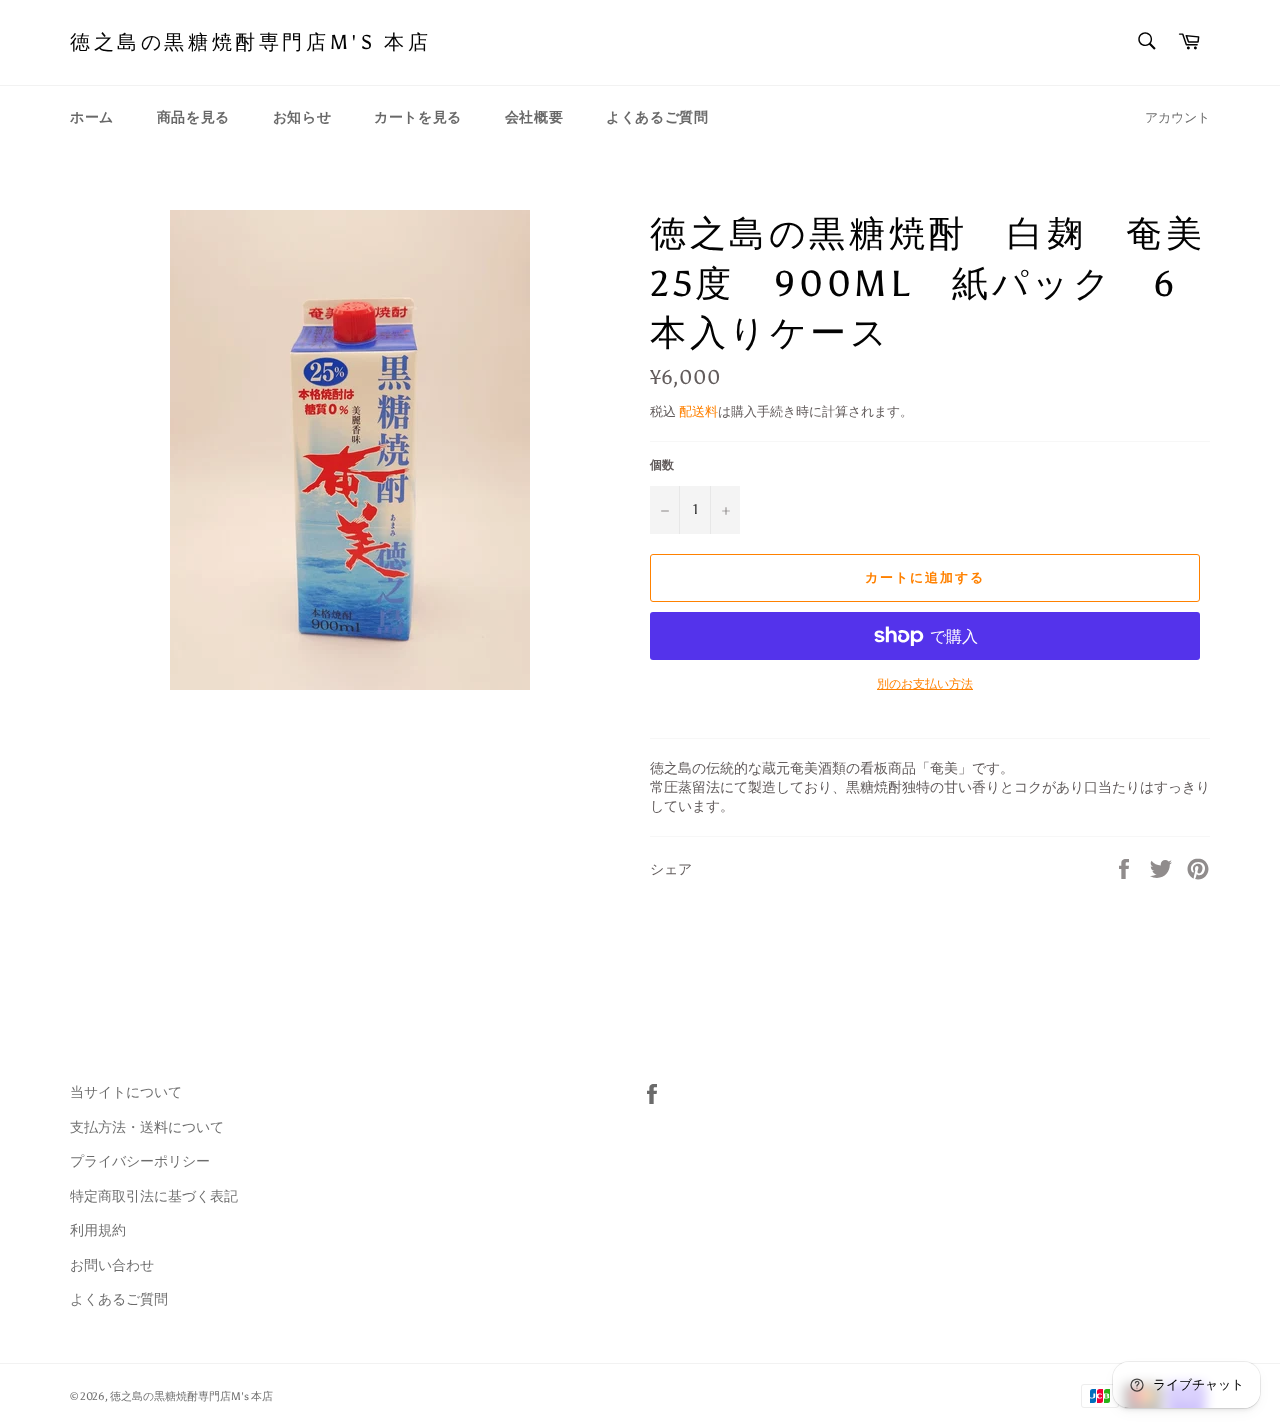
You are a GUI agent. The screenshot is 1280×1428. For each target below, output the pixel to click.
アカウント (1177, 117)
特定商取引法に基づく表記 (154, 1196)
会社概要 (534, 117)
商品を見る (193, 117)
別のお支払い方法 (925, 684)
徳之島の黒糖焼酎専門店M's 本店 (250, 42)
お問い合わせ (112, 1265)
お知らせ (302, 117)
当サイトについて (126, 1092)
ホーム (92, 117)
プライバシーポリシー (140, 1161)
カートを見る (418, 117)
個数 (662, 465)
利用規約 (98, 1230)
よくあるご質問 (657, 117)
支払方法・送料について (147, 1127)
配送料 (698, 411)
